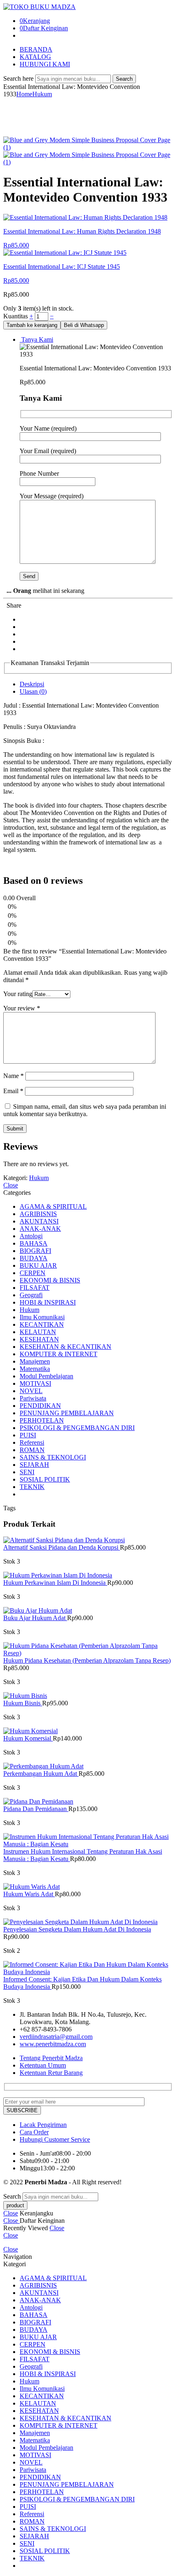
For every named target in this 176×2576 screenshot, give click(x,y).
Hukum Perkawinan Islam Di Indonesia (55, 1583)
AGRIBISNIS (38, 1214)
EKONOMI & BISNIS (50, 1280)
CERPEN (33, 1273)
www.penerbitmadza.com (53, 2044)
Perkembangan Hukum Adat (41, 1774)
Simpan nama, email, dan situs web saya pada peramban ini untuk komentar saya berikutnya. (85, 1110)
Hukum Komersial (28, 1738)
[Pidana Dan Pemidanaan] (88, 1802)
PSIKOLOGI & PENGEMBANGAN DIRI (77, 1428)
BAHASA (34, 1243)
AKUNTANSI (39, 1221)
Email (13, 1091)
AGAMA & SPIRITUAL (53, 1206)
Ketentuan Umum (43, 2065)
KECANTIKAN (42, 1324)
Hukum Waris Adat (29, 1894)
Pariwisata (33, 1398)
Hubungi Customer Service (55, 2139)
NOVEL (31, 1391)
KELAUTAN (38, 1332)
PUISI (28, 1435)
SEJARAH (34, 1465)
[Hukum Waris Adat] (88, 1887)
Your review (22, 1008)
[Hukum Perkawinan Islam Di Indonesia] (88, 1575)
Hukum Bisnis (23, 1703)
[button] (84, 325)
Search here (19, 78)
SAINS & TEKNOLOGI (53, 1457)
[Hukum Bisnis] (88, 1696)
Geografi (31, 1295)
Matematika (35, 1369)
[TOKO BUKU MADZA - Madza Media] (39, 7)
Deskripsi (32, 684)
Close (11, 1185)
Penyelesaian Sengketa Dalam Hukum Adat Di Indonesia (77, 1929)
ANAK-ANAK (40, 1229)
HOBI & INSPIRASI (48, 1302)
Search (124, 79)
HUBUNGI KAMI (45, 64)
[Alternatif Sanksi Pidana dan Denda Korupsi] (88, 1540)
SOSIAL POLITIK (45, 1479)
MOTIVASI (35, 1383)
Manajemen (35, 1361)
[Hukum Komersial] (88, 1731)
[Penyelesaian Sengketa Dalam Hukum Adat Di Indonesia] (88, 1922)
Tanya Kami (36, 339)
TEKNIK (32, 1487)
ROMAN (32, 1450)
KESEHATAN (39, 1339)
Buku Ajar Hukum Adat (35, 1618)
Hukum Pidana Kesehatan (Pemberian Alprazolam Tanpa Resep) (87, 1660)
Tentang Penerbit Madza (51, 2058)
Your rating (18, 994)
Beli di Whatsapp (84, 325)
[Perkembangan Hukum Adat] (88, 1766)
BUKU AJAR (38, 1265)
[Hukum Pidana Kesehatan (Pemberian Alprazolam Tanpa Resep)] (88, 1650)
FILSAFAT (35, 1288)
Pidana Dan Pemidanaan (36, 1809)
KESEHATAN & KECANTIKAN (65, 1347)
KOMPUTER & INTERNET (59, 1354)
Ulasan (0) (33, 691)
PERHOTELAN (42, 1420)
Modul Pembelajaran (46, 1376)
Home (24, 94)
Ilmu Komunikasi (42, 1317)
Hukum (42, 94)
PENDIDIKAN (40, 1406)
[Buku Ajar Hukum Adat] (88, 1611)
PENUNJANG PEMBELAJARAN (67, 1413)
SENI (27, 1472)
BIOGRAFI (35, 1251)
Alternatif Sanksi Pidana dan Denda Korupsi (62, 1547)
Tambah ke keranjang (32, 325)
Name (14, 1076)
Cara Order (34, 2132)
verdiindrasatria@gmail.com (56, 2037)
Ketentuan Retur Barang (51, 2073)
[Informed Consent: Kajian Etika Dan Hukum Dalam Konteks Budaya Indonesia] (88, 1968)
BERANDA (36, 49)
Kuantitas (16, 316)
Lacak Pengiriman (43, 2125)
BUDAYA (34, 1258)
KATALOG (35, 57)
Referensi (32, 1442)
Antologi (31, 1236)
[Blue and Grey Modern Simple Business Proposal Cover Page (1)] (88, 147)
